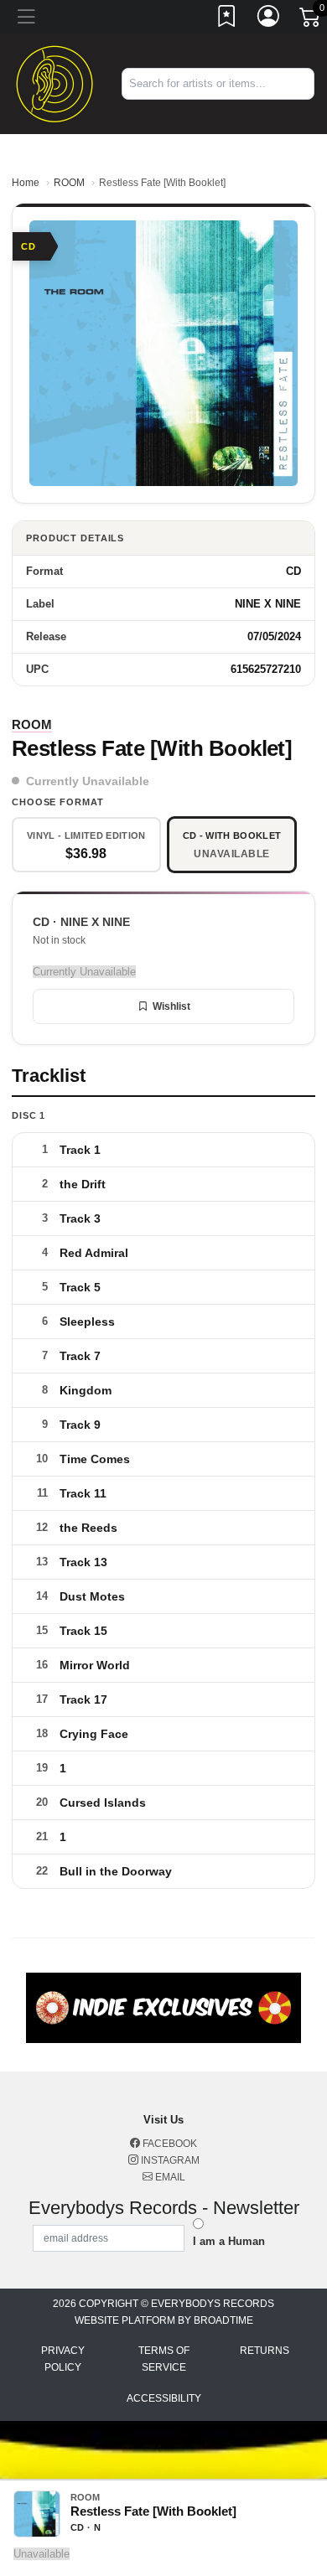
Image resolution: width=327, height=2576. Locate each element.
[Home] (54, 83)
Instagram (169, 2160)
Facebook (169, 2144)
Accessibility (164, 2398)
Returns (265, 2351)
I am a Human (229, 2241)
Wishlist (171, 1006)
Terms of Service (164, 2359)
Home (26, 183)
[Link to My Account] (269, 19)
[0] (311, 20)
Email (169, 2177)
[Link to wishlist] (227, 19)
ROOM (69, 183)
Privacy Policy (63, 2359)
